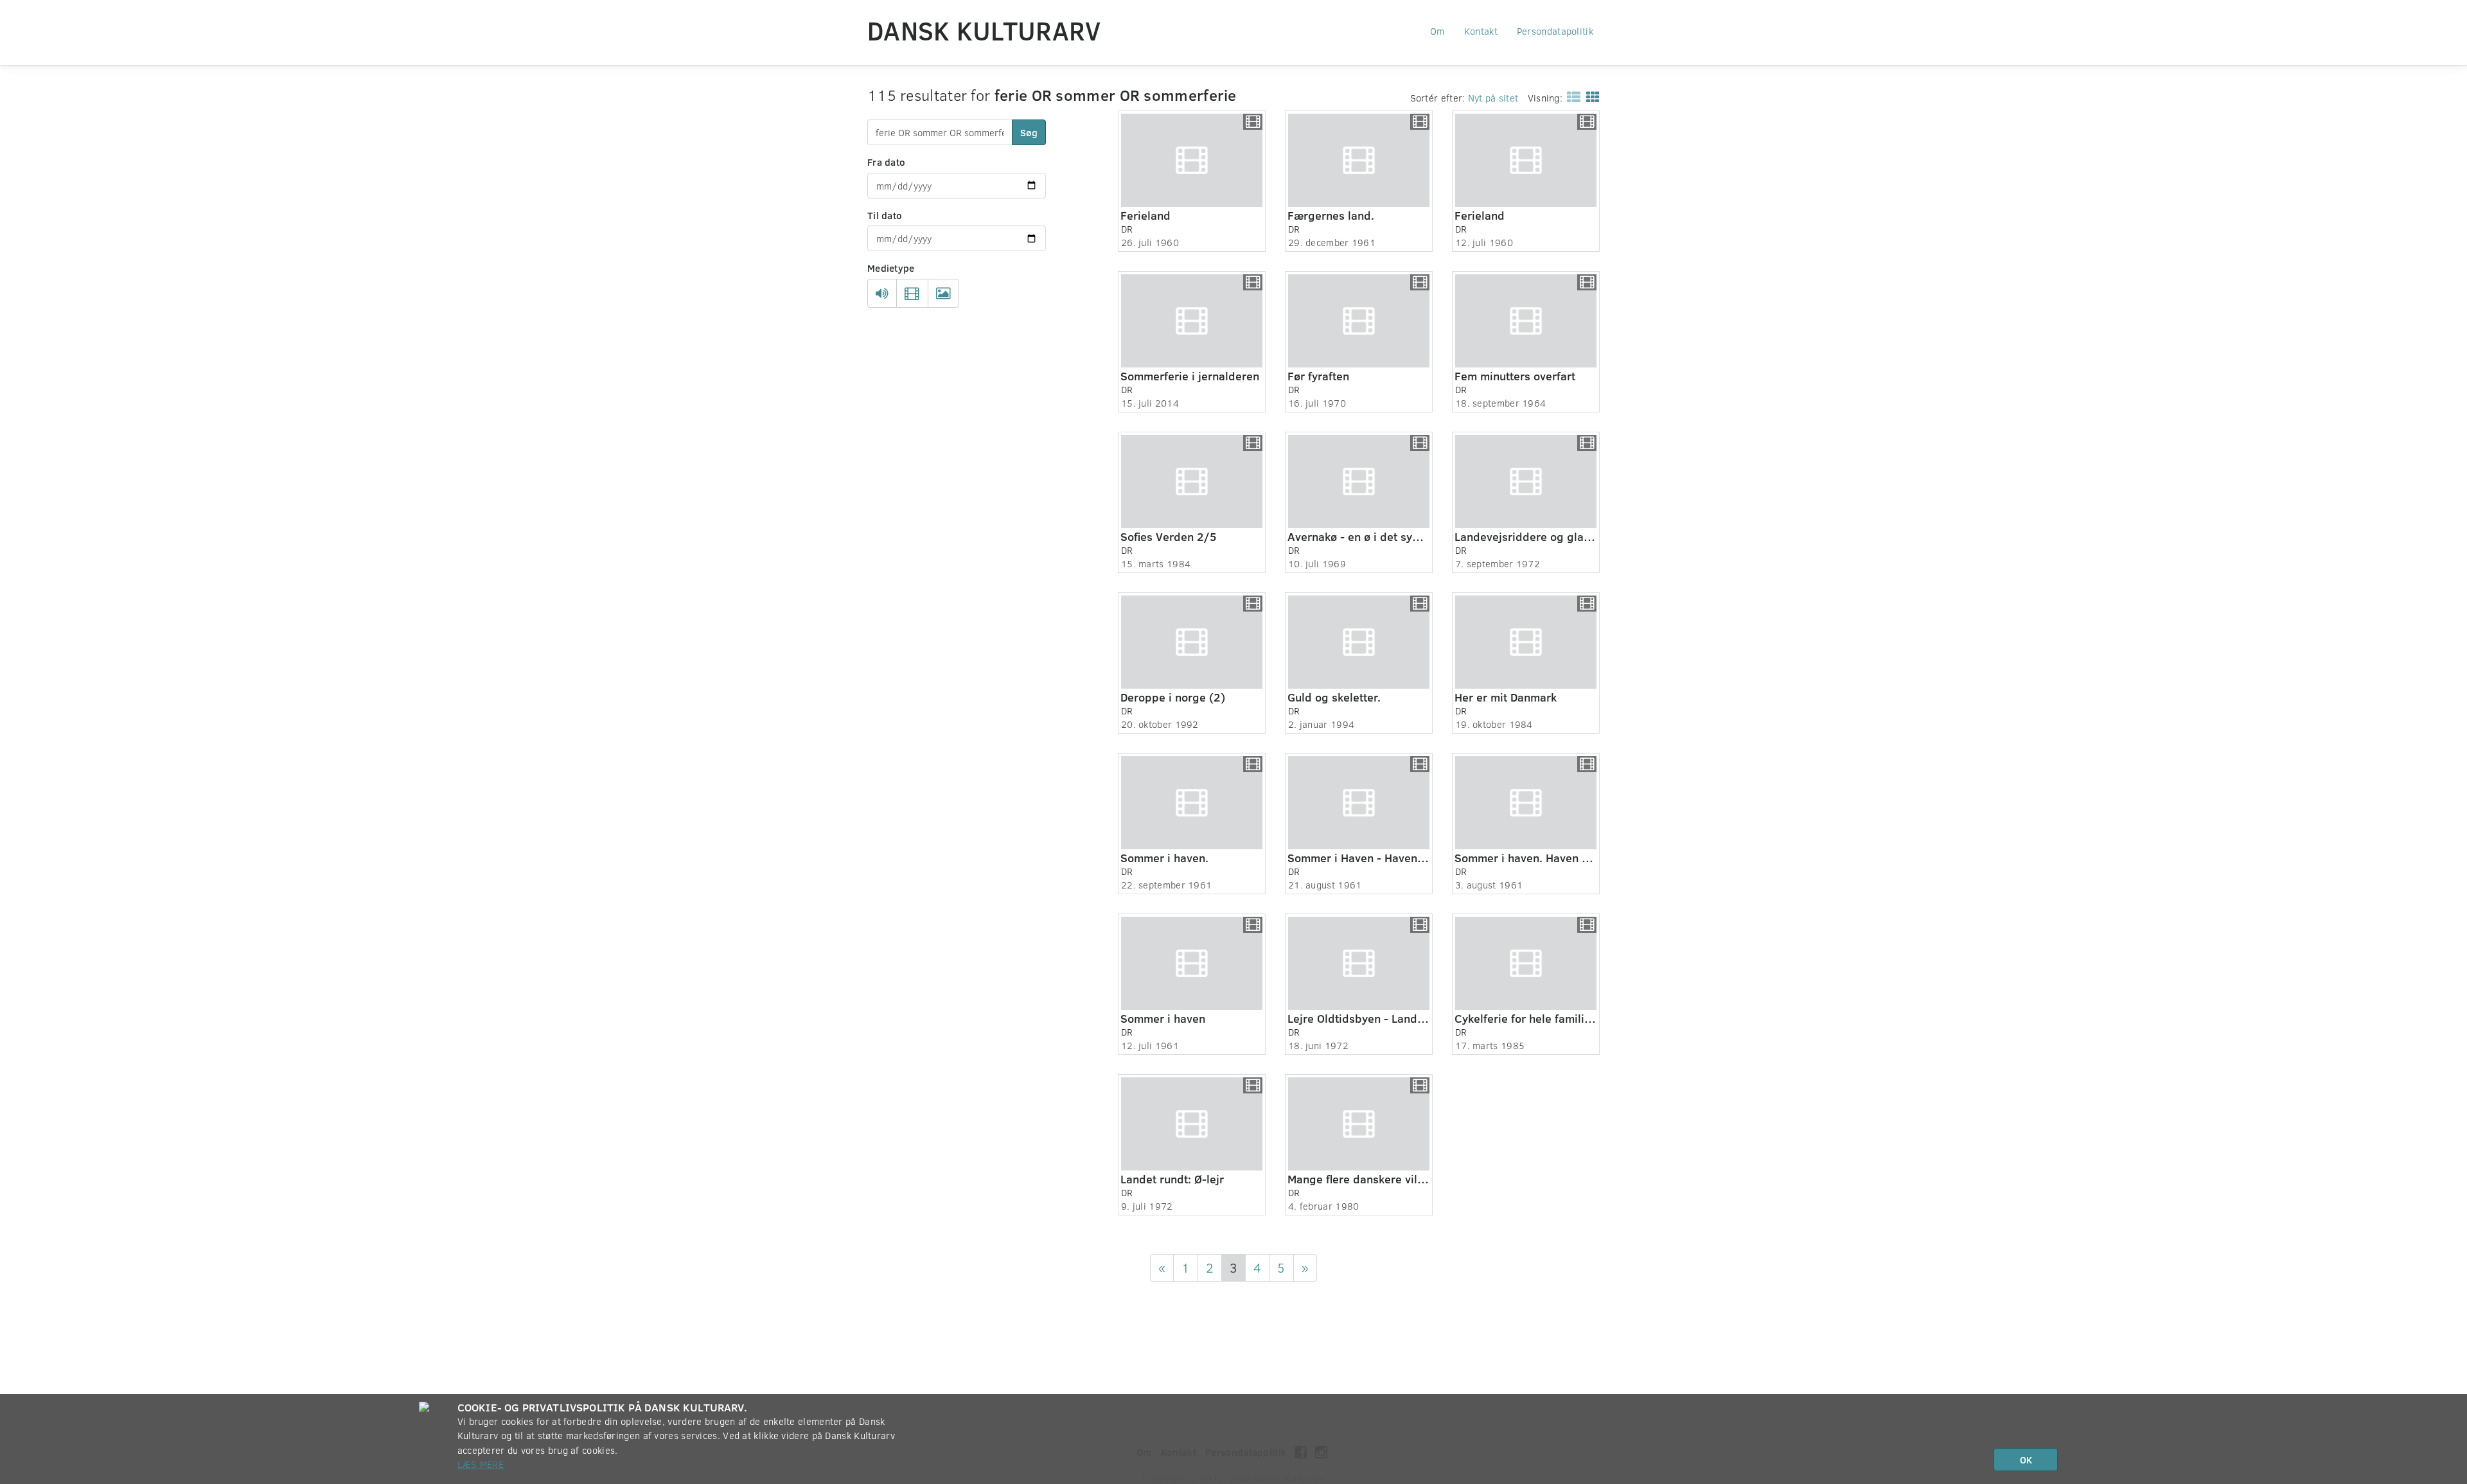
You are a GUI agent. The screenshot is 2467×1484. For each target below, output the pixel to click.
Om (1437, 31)
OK (2026, 1460)
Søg (1029, 132)
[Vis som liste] (1571, 96)
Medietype (891, 268)
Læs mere (481, 1464)
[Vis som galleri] (1590, 96)
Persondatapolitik (1555, 31)
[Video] (912, 294)
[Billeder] (943, 294)
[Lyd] (882, 294)
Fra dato (886, 162)
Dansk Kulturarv (984, 30)
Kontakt (1481, 31)
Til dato (885, 215)
